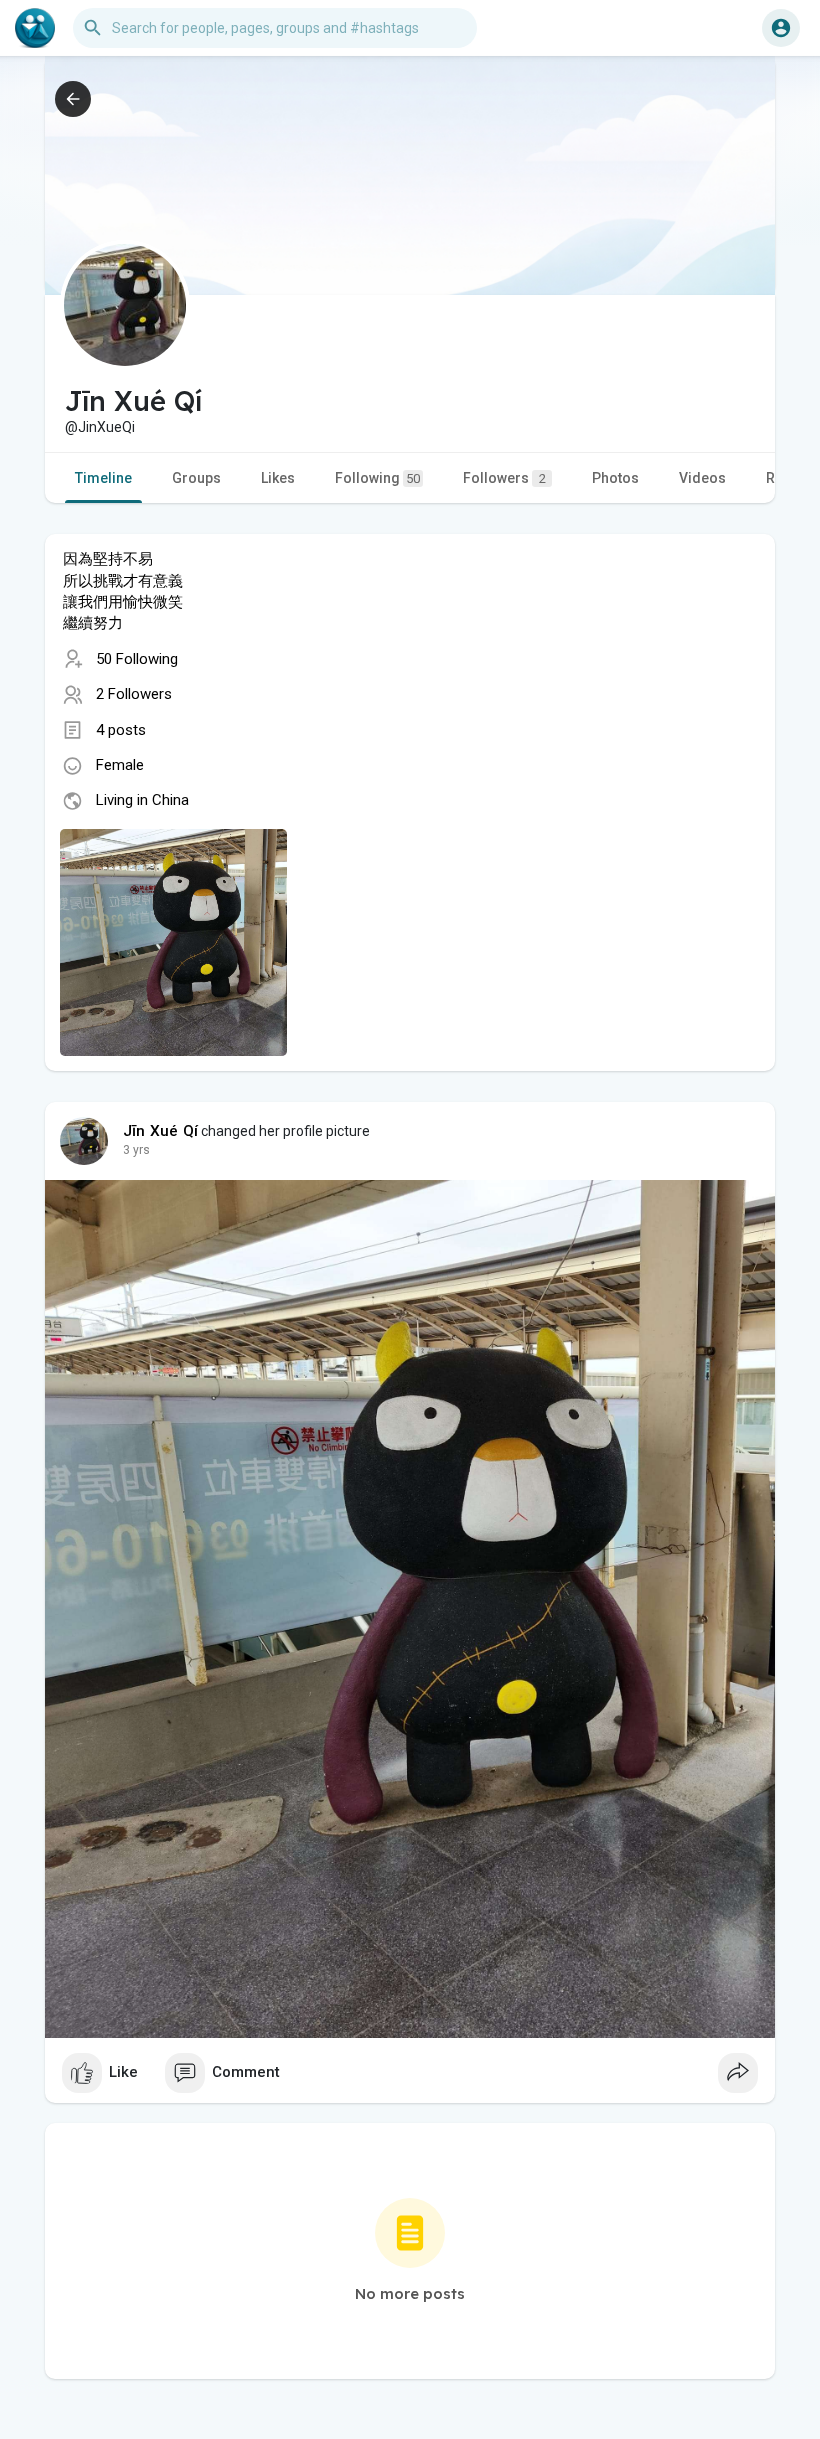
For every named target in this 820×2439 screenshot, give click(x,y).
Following (377, 478)
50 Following (137, 659)
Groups (196, 478)
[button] (781, 28)
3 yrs (136, 1150)
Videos (702, 478)
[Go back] (73, 99)
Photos (615, 478)
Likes (278, 478)
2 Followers (134, 694)
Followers (504, 478)
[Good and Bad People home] (35, 28)
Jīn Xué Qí (160, 1131)
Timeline (103, 478)
